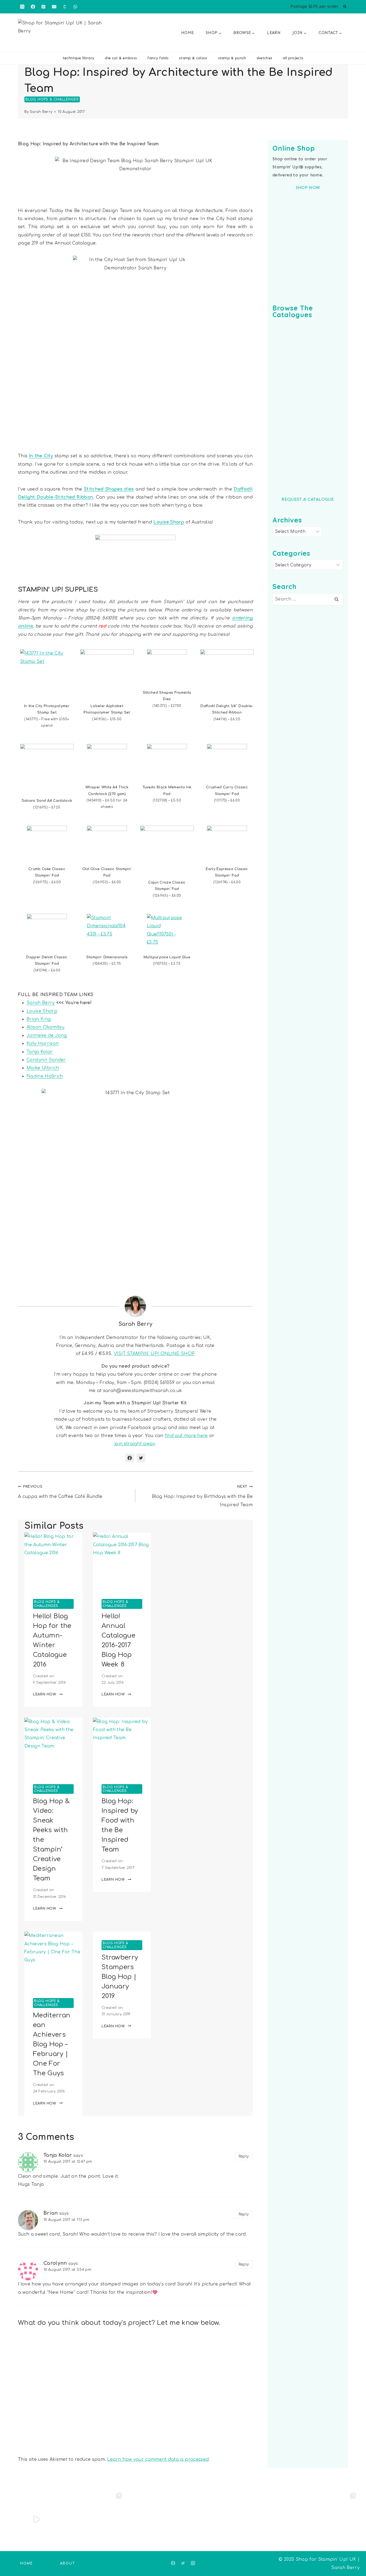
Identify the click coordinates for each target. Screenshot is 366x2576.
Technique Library (79, 58)
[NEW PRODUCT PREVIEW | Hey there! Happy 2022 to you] (271, 2520)
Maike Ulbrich (43, 1068)
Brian (51, 2213)
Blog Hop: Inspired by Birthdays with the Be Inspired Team (202, 1496)
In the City (41, 456)
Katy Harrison (43, 1044)
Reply (244, 2156)
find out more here (186, 1436)
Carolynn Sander (46, 1060)
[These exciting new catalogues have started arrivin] (154, 2520)
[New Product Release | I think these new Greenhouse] (95, 2520)
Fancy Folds (158, 58)
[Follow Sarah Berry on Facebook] (130, 1458)
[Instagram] (22, 7)
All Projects (293, 58)
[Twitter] (183, 2563)
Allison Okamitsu (45, 1027)
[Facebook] (33, 7)
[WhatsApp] (75, 7)
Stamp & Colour (193, 58)
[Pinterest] (43, 7)
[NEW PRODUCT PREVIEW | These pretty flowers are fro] (212, 2520)
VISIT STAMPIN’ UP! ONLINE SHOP (154, 1354)
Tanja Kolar (40, 1052)
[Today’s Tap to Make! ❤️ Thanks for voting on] (329, 2520)
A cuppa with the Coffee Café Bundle (60, 1492)
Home (187, 33)
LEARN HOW (48, 1694)
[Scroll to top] (354, 2555)
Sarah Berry (41, 112)
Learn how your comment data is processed (158, 2459)
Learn (274, 33)
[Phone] (65, 7)
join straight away (135, 1444)
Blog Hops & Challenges (52, 99)
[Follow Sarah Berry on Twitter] (141, 1458)
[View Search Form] (345, 7)
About (68, 2563)
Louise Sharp (169, 522)
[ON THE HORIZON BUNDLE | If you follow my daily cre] (37, 2520)
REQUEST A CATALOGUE (308, 499)
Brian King (39, 1019)
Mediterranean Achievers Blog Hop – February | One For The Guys (52, 2044)
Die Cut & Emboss (121, 58)
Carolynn (55, 2263)
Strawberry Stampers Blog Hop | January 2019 (120, 1977)
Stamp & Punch (232, 58)
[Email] (54, 7)
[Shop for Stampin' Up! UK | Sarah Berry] (62, 34)
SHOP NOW (308, 188)
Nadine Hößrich (45, 1076)
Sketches (265, 58)
